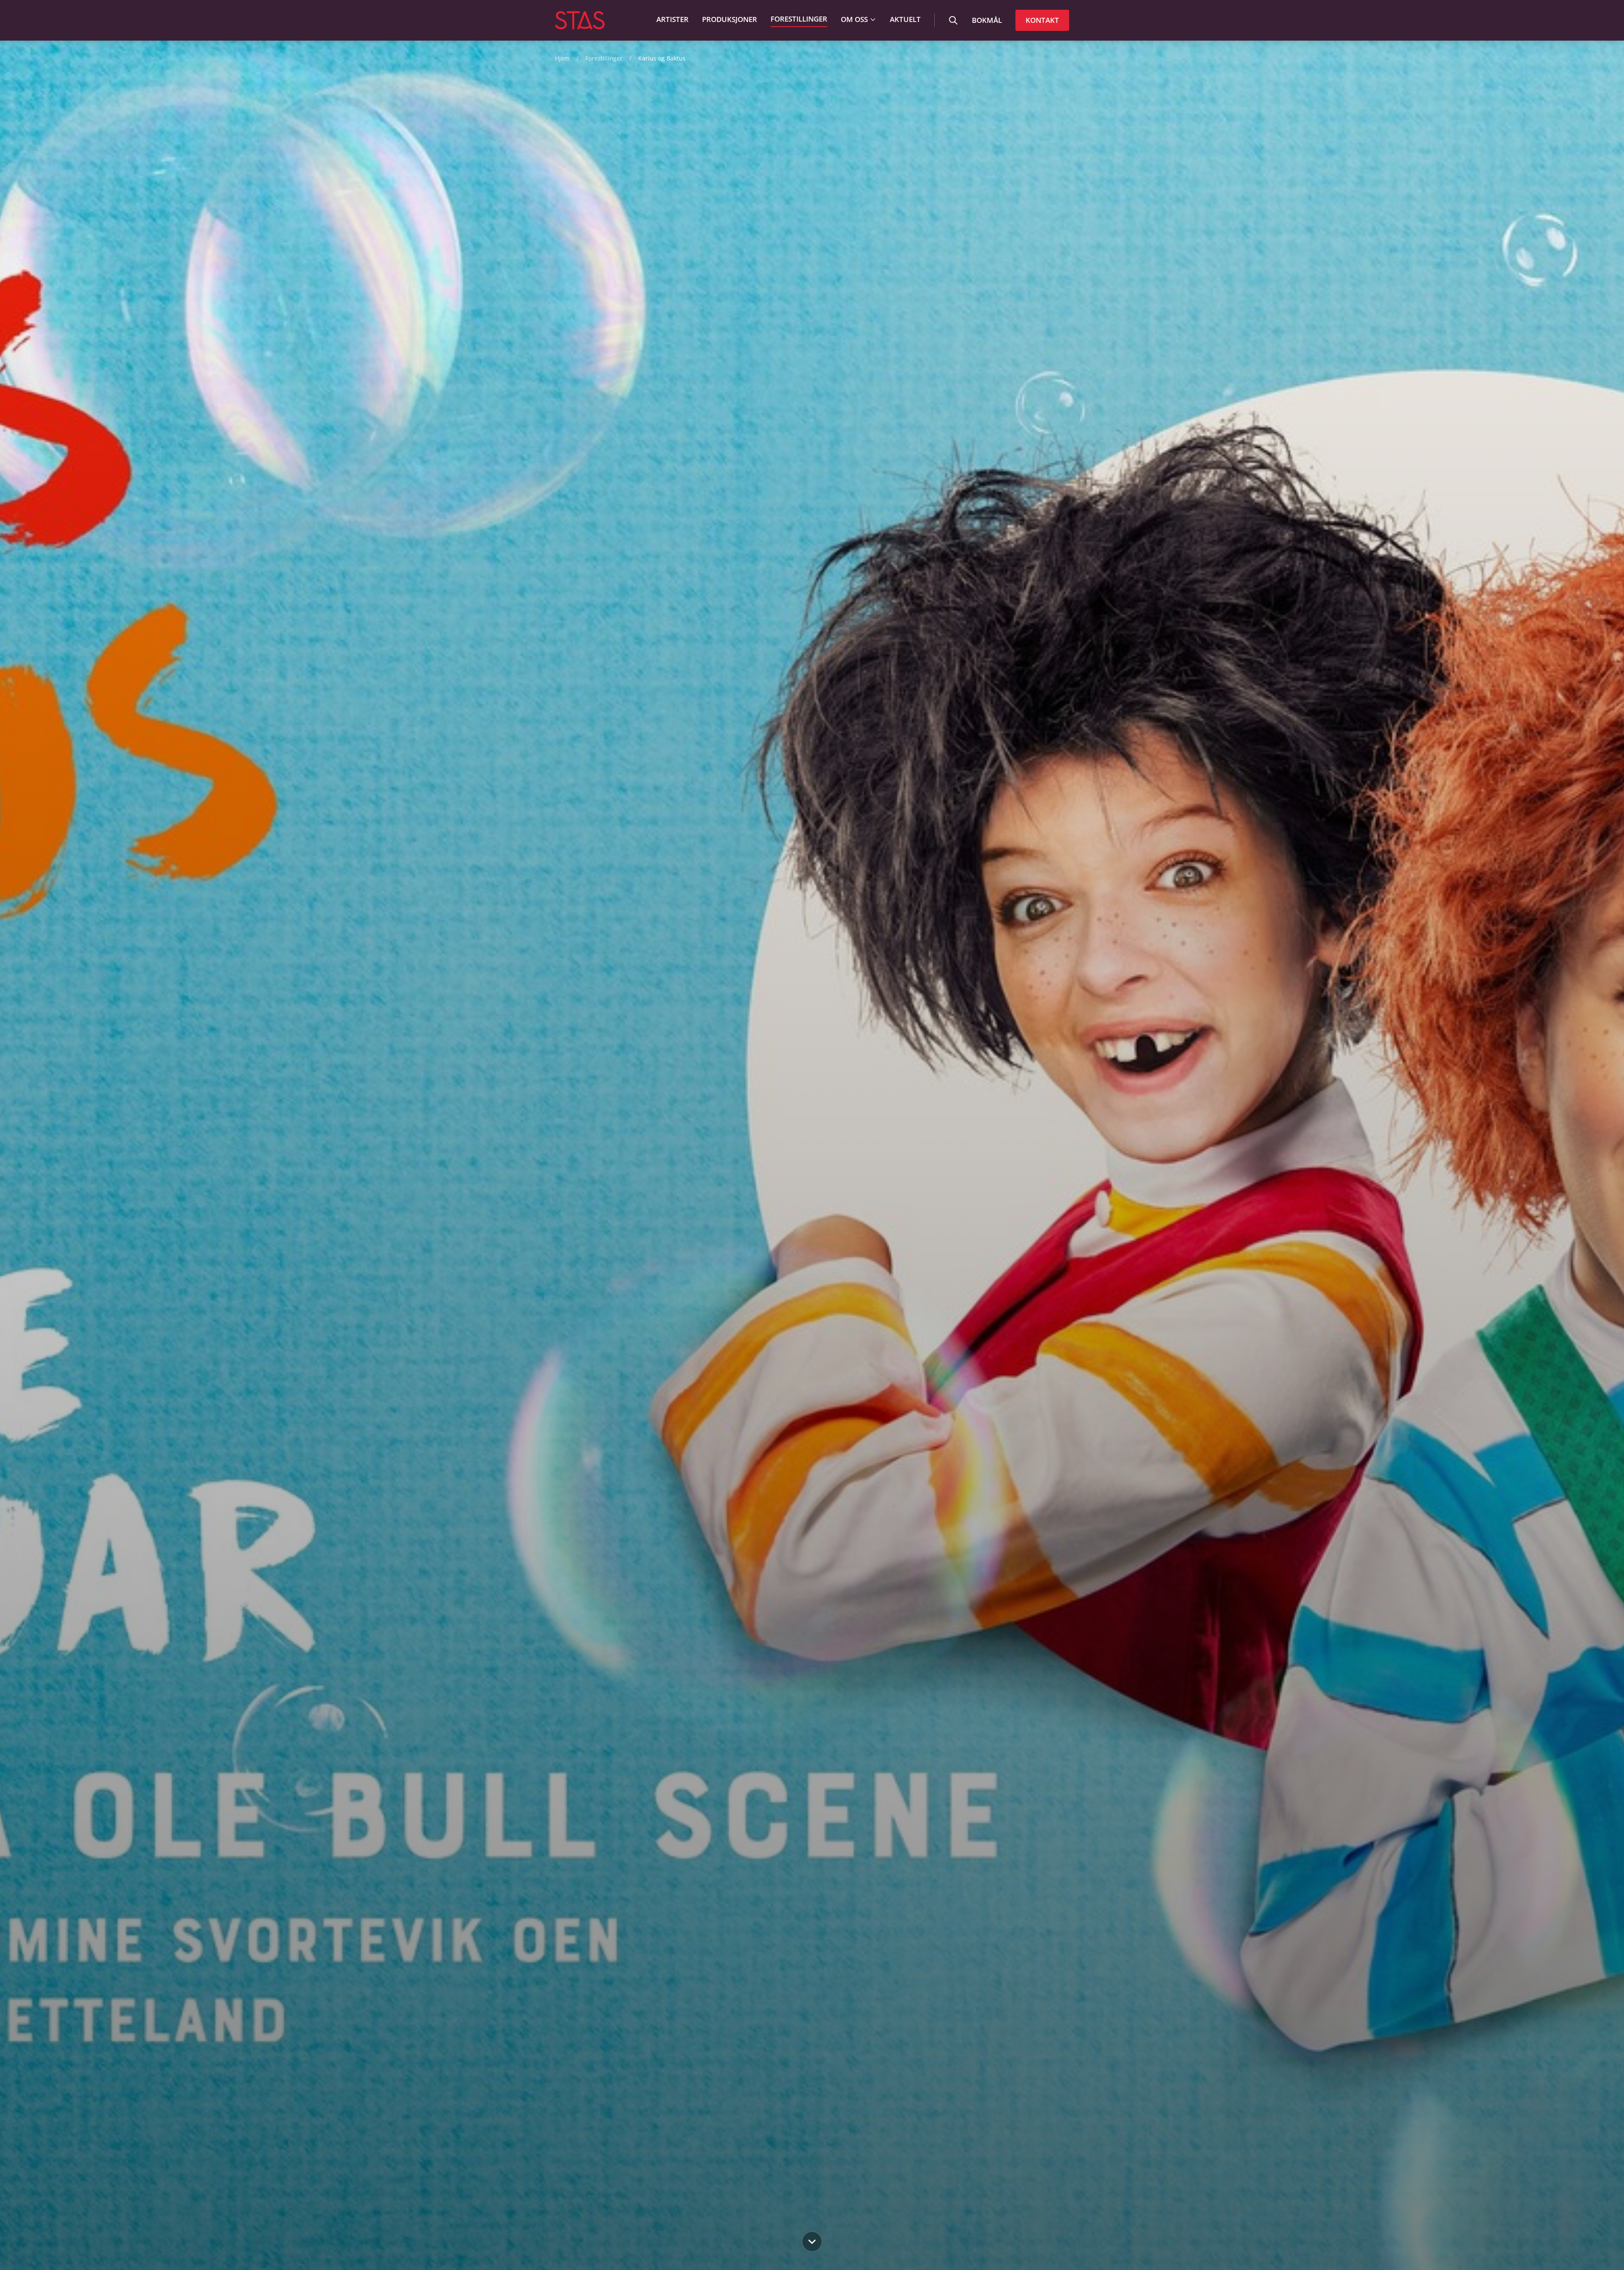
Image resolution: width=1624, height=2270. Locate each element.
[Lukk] (895, 1047)
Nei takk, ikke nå (812, 1216)
